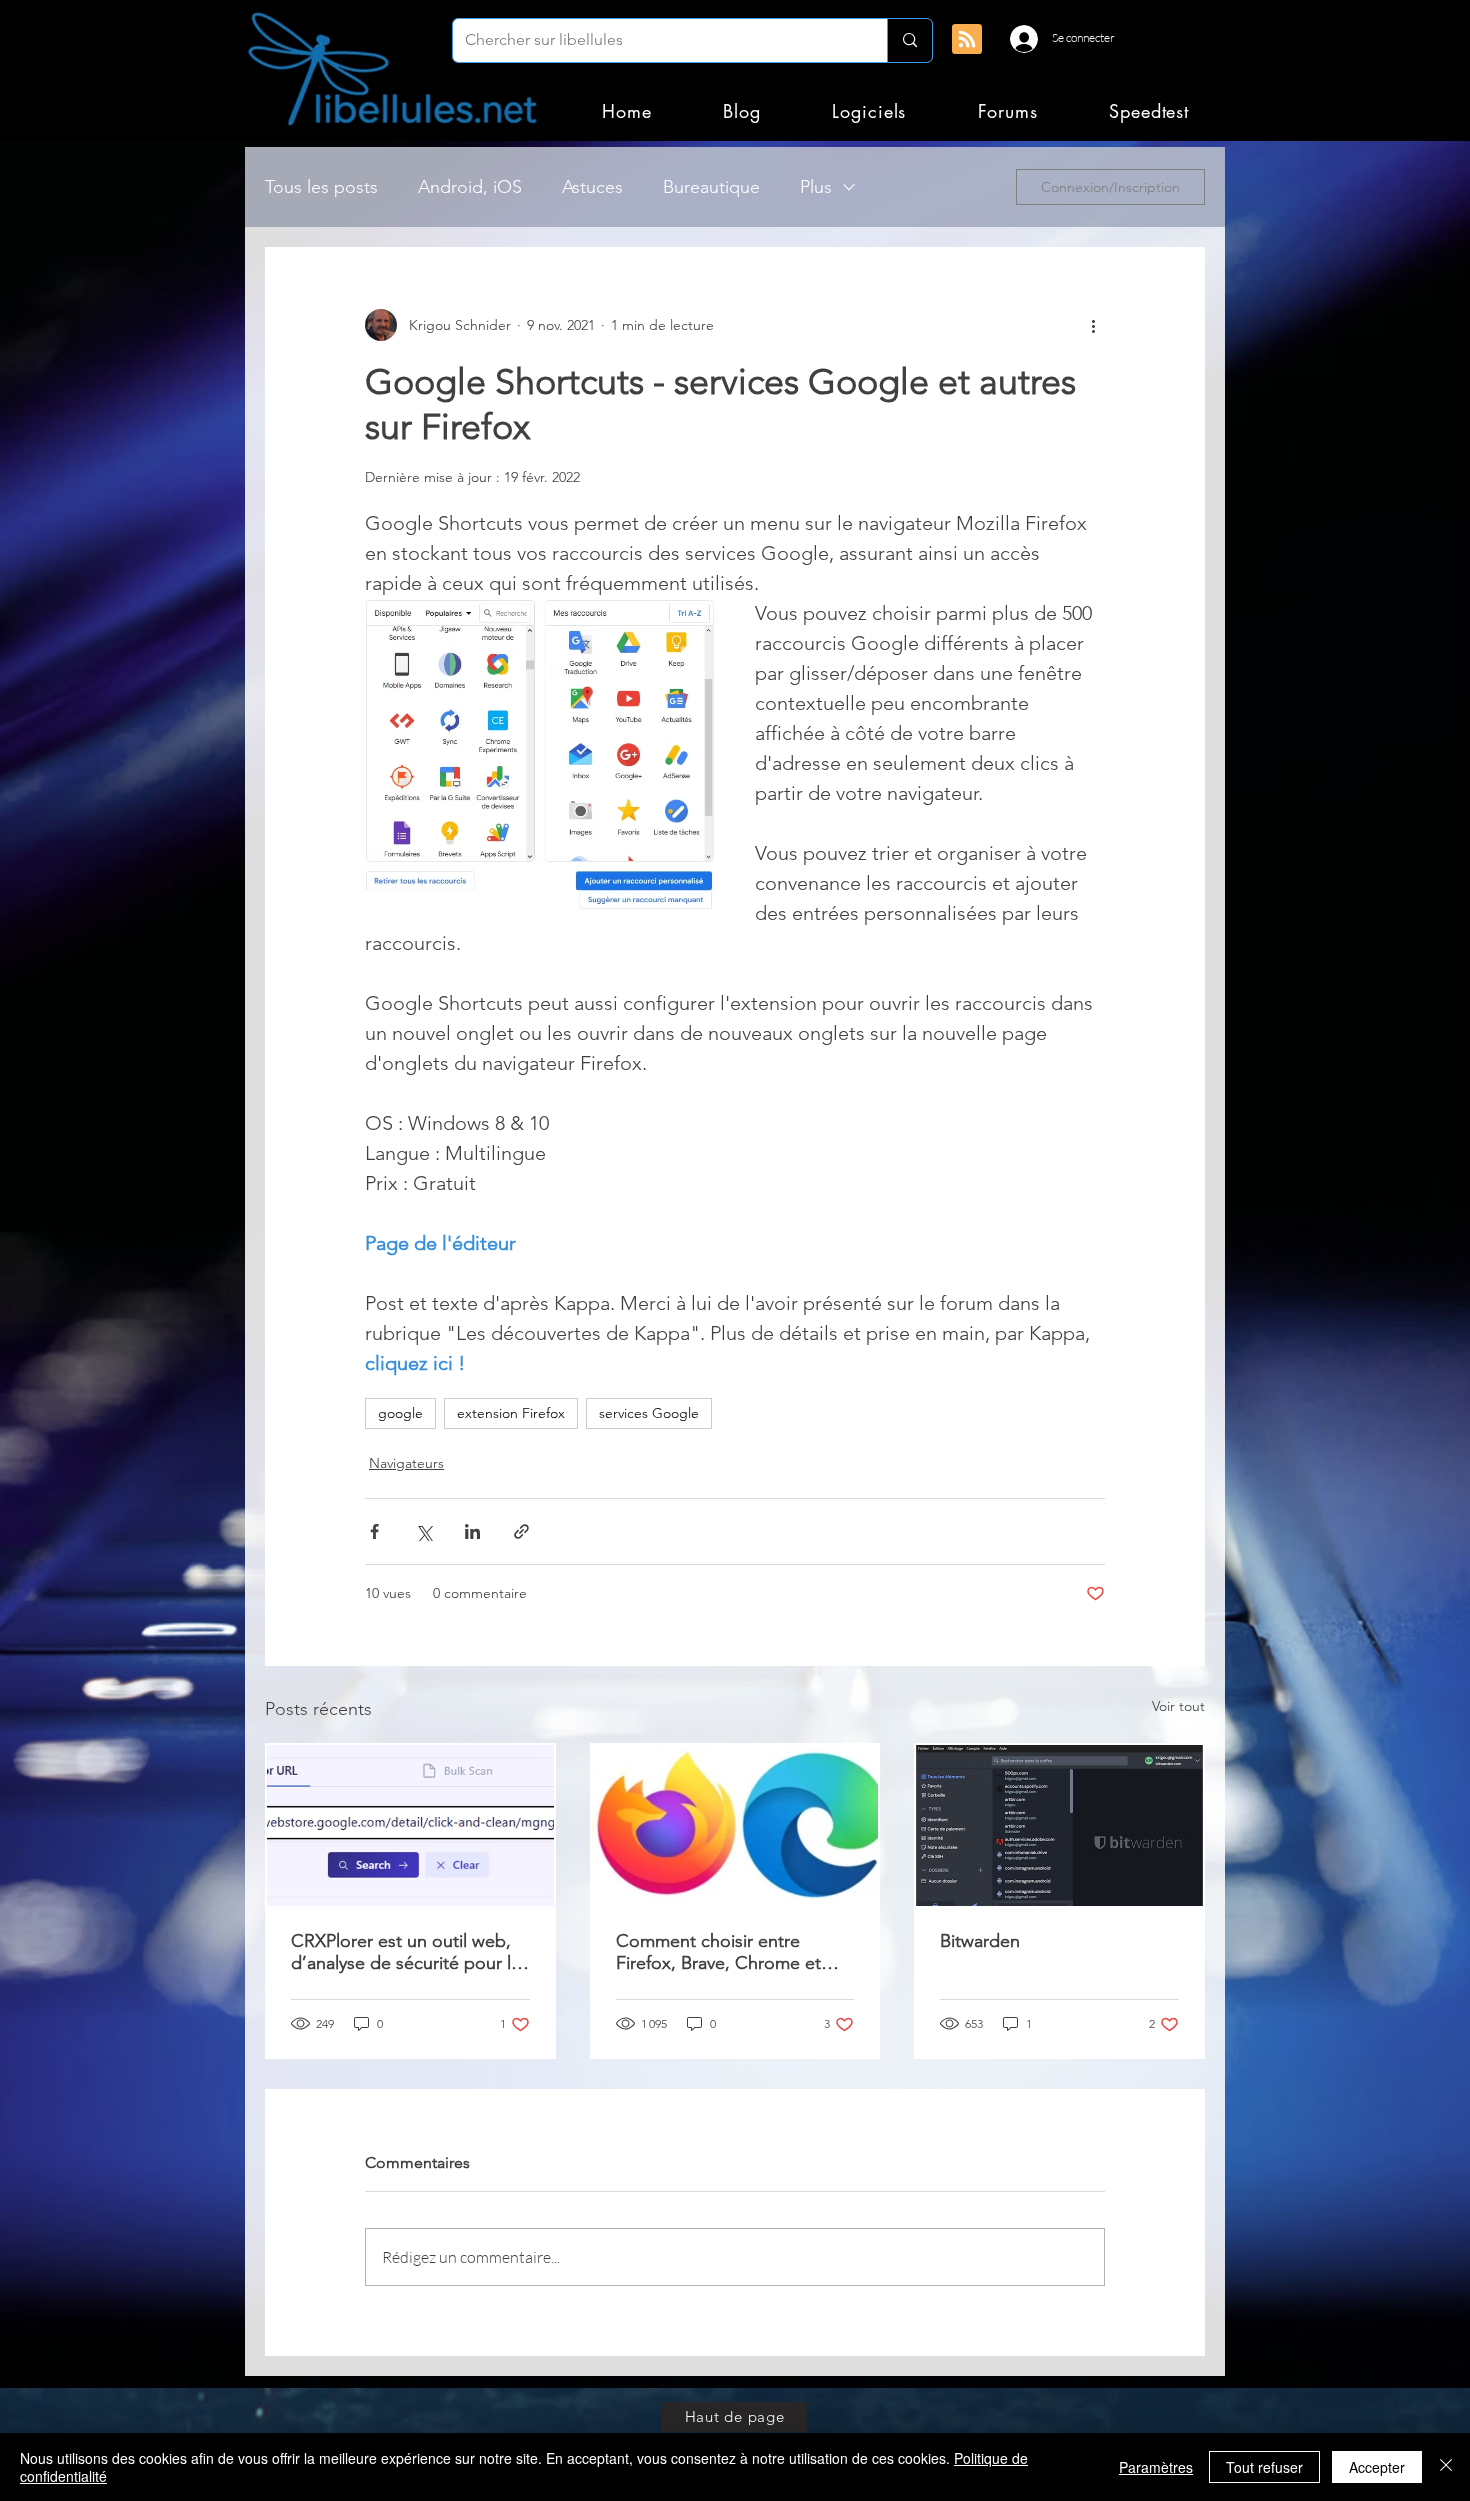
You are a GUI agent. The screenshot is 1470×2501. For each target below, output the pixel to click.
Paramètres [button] (1156, 2467)
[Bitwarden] (1059, 1825)
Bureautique (711, 187)
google (400, 1413)
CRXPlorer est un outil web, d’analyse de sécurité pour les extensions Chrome (410, 1952)
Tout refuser (1264, 2467)
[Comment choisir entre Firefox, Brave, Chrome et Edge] (735, 1825)
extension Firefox (511, 1413)
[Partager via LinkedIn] (472, 1531)
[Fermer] (1446, 2467)
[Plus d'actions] (1093, 325)
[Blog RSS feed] (967, 40)
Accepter (1377, 2467)
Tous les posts (321, 187)
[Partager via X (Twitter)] (423, 1531)
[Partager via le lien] (521, 1531)
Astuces (592, 187)
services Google (649, 1413)
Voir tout (1178, 1706)
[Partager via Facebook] (374, 1531)
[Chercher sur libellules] (909, 40)
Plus (816, 187)
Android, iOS (470, 187)
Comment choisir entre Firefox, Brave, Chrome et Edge (718, 1952)
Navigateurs (406, 1463)
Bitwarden (980, 1941)
